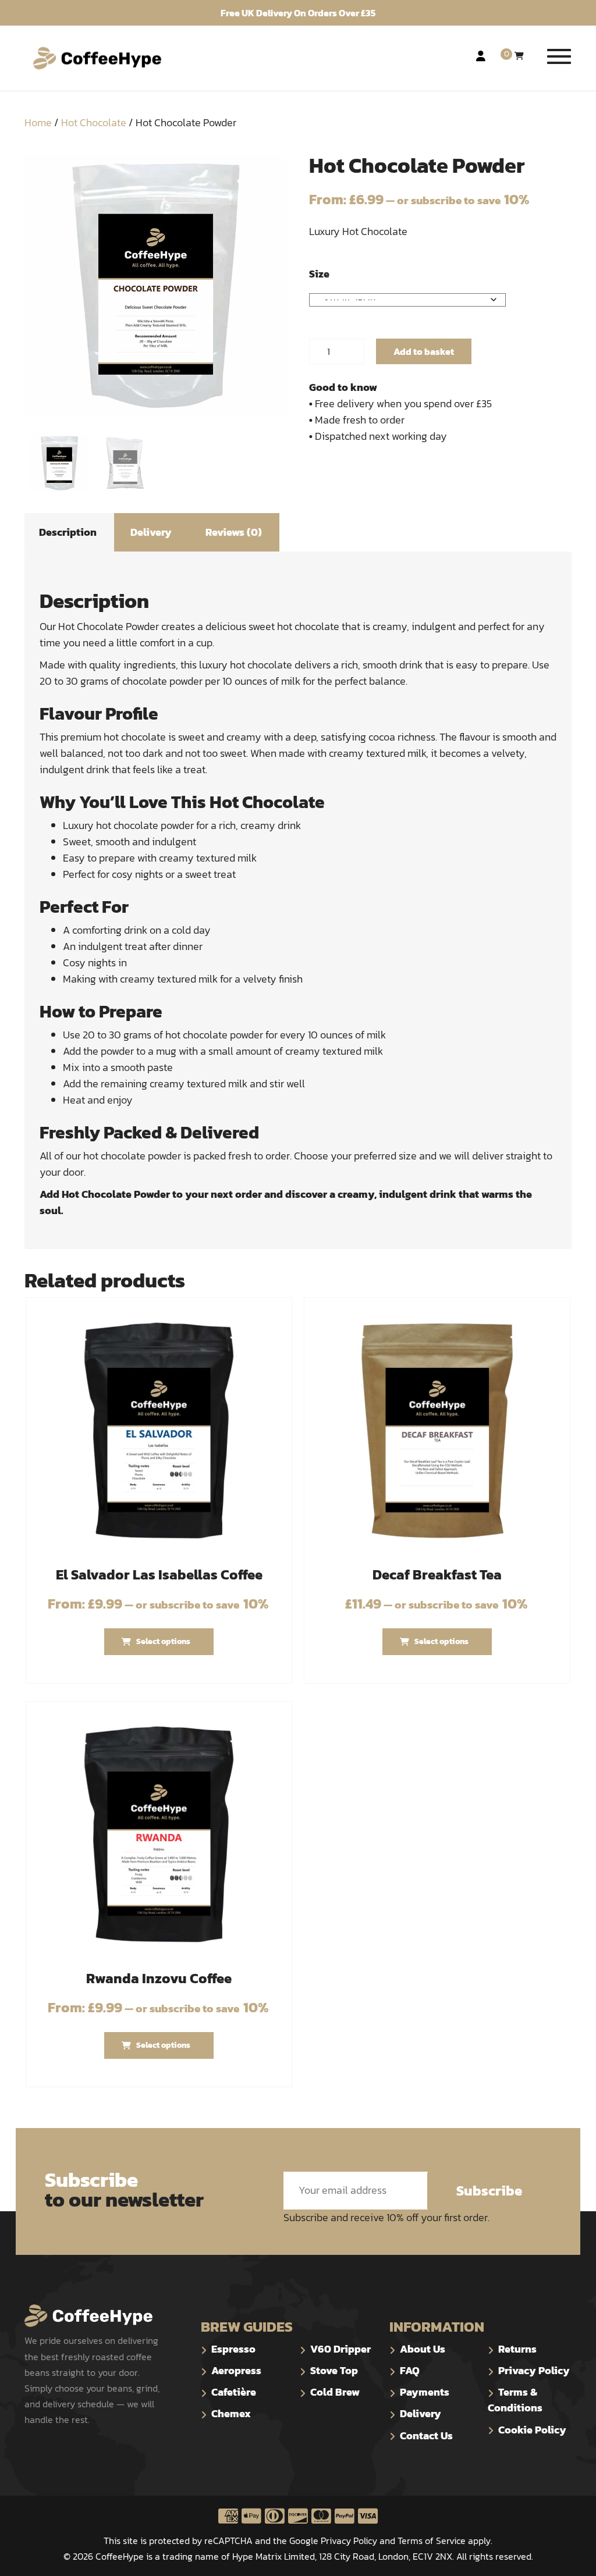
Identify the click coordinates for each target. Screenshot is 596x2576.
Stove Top (334, 2370)
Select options (163, 1641)
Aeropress (236, 2370)
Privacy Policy (534, 2370)
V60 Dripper (340, 2349)
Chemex (231, 2413)
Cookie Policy (532, 2430)
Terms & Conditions (515, 2400)
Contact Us (426, 2436)
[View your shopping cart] (519, 56)
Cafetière (234, 2392)
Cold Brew (335, 2392)
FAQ (410, 2370)
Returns (517, 2349)
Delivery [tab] (151, 532)
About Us (423, 2349)
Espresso (233, 2349)
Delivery (421, 2413)
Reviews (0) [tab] (234, 532)
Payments (425, 2392)
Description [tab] (68, 532)
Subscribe (489, 2191)
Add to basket (424, 351)
